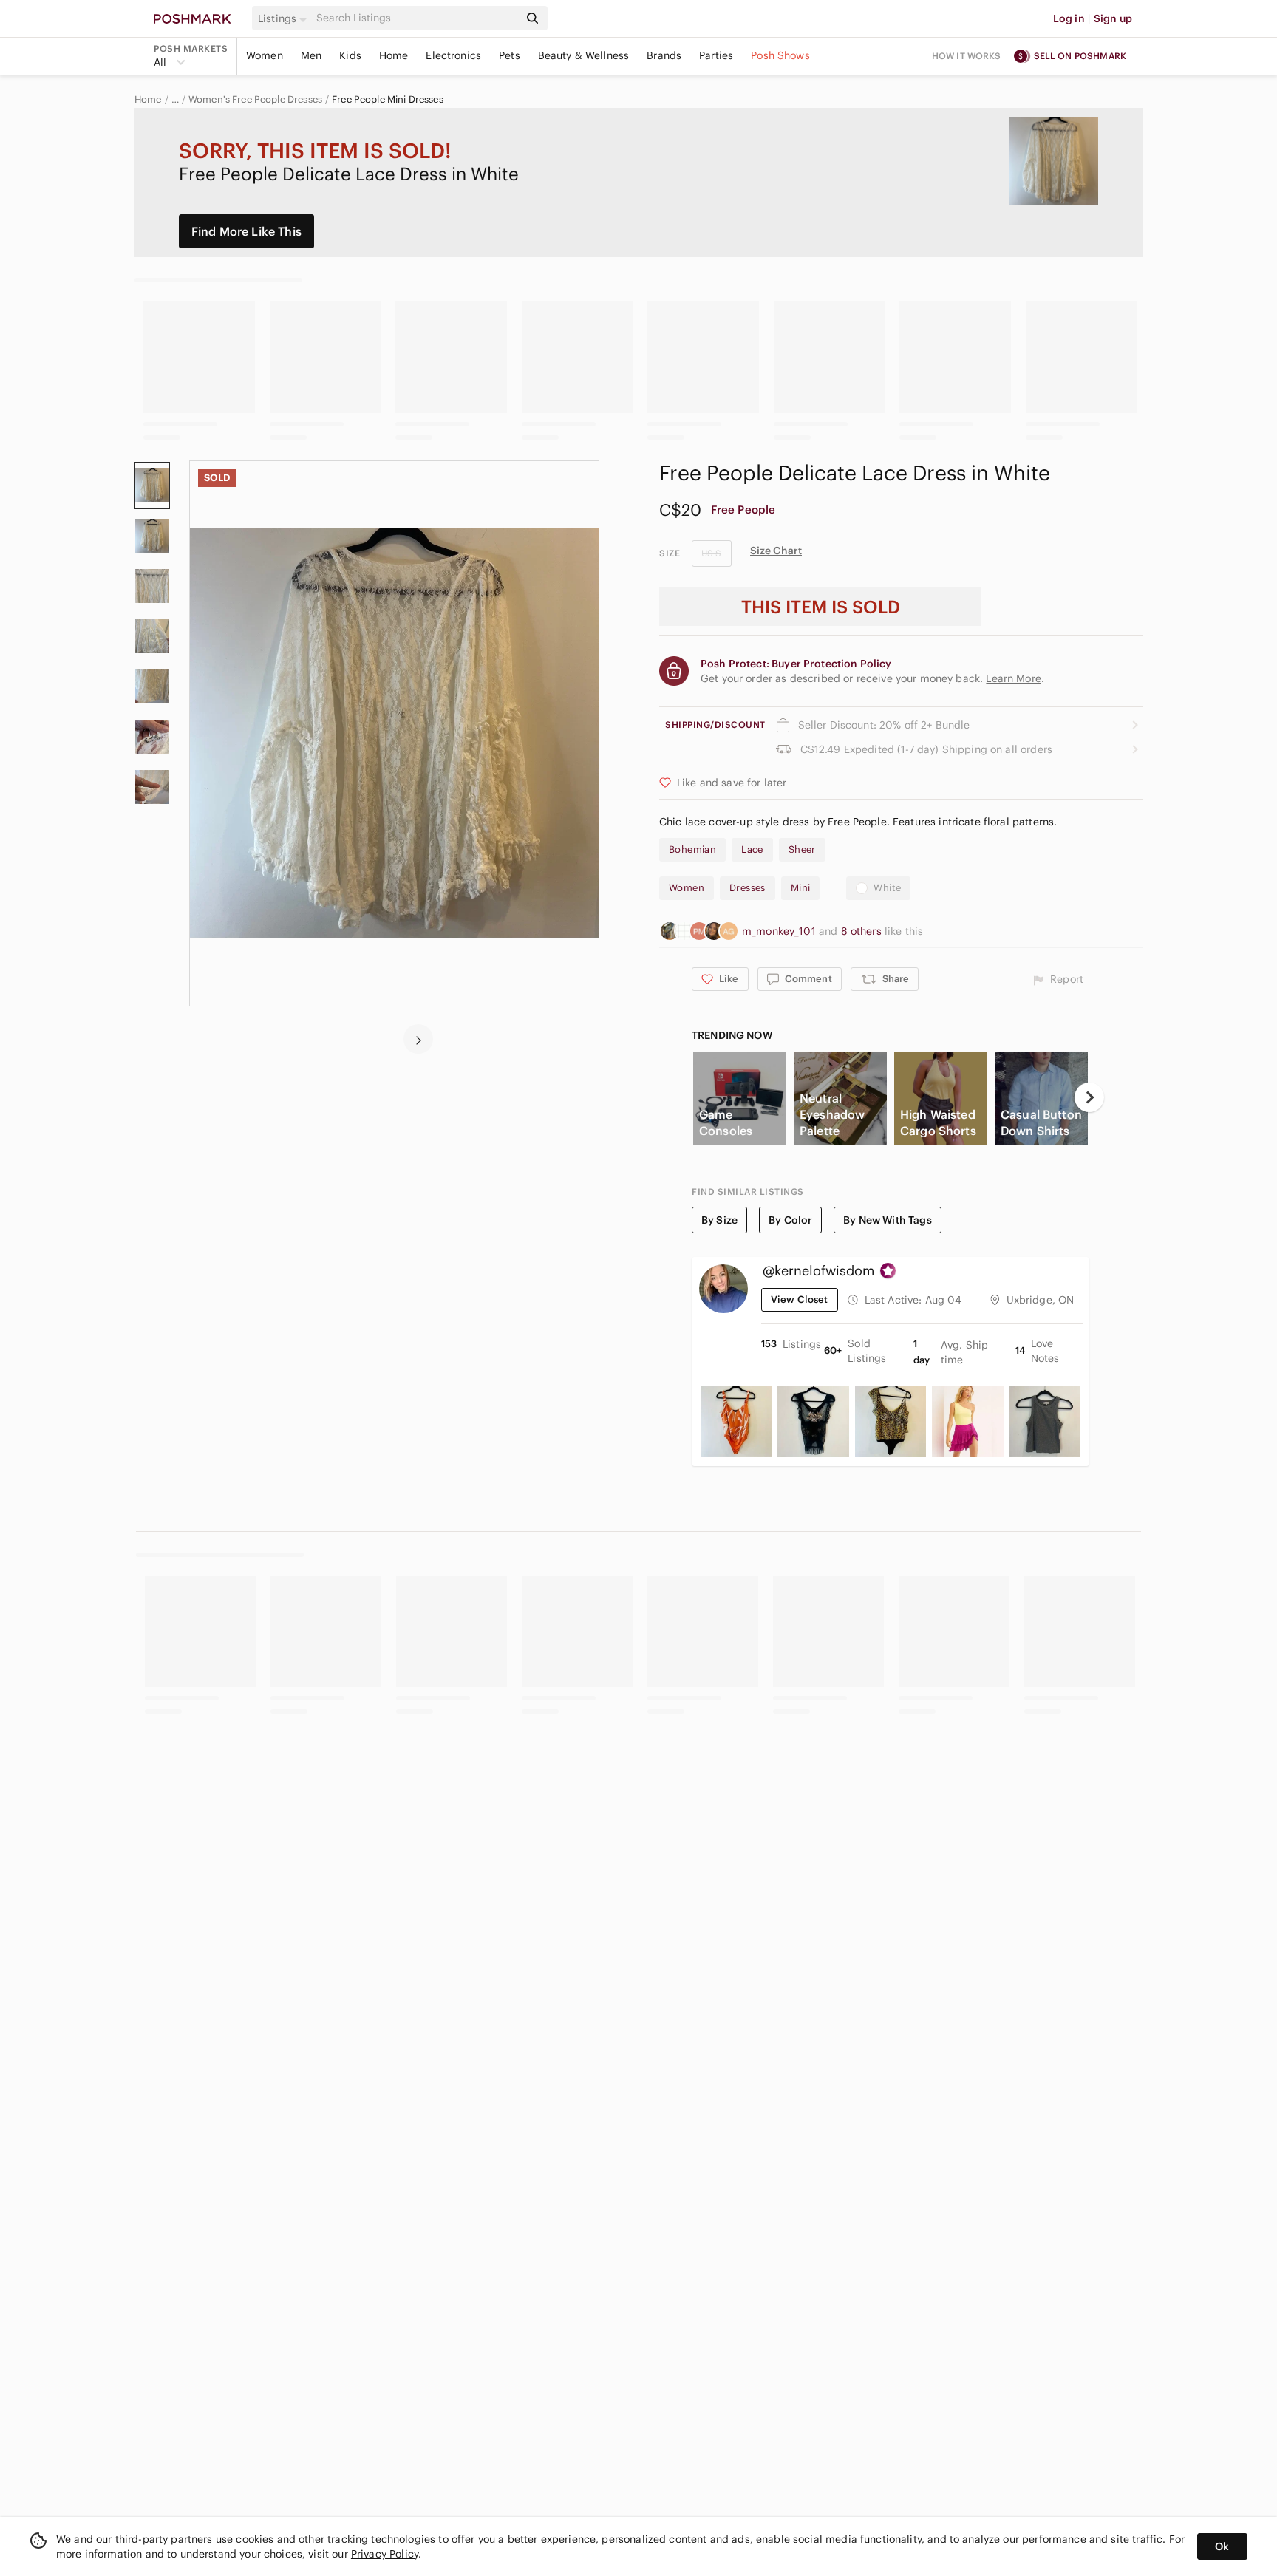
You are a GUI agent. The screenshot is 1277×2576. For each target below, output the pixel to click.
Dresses (748, 888)
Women (265, 55)
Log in (1069, 18)
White (887, 888)
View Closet (800, 1299)
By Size (719, 1220)
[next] (418, 1039)
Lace (752, 849)
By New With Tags (887, 1220)
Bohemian (692, 849)
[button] (285, 18)
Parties (716, 55)
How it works (967, 56)
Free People (743, 510)
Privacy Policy (385, 2554)
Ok (1222, 2546)
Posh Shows (780, 55)
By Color (790, 1220)
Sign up (1113, 18)
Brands (664, 55)
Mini (801, 888)
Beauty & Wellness (584, 55)
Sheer (802, 849)
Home (394, 55)
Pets (510, 55)
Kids (350, 55)
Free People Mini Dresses (388, 100)
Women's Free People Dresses (255, 100)
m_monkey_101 (780, 931)
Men (311, 55)
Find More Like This (246, 231)
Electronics (453, 55)
